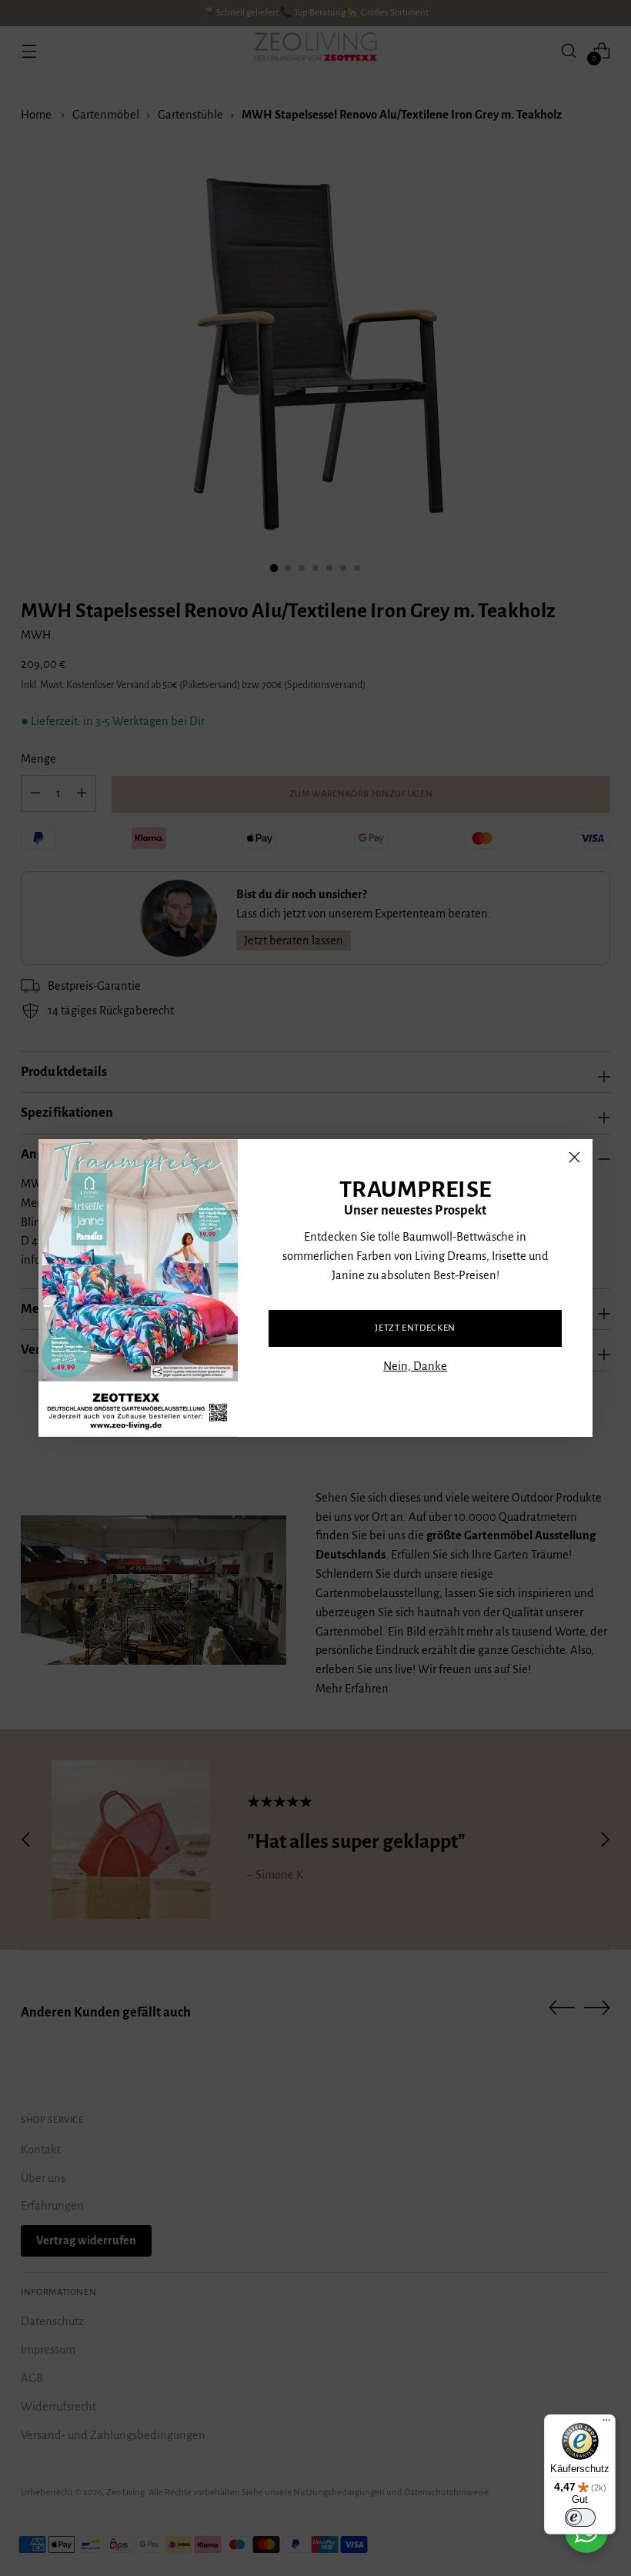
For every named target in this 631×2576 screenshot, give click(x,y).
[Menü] (606, 2424)
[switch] (580, 2518)
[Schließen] (574, 1157)
